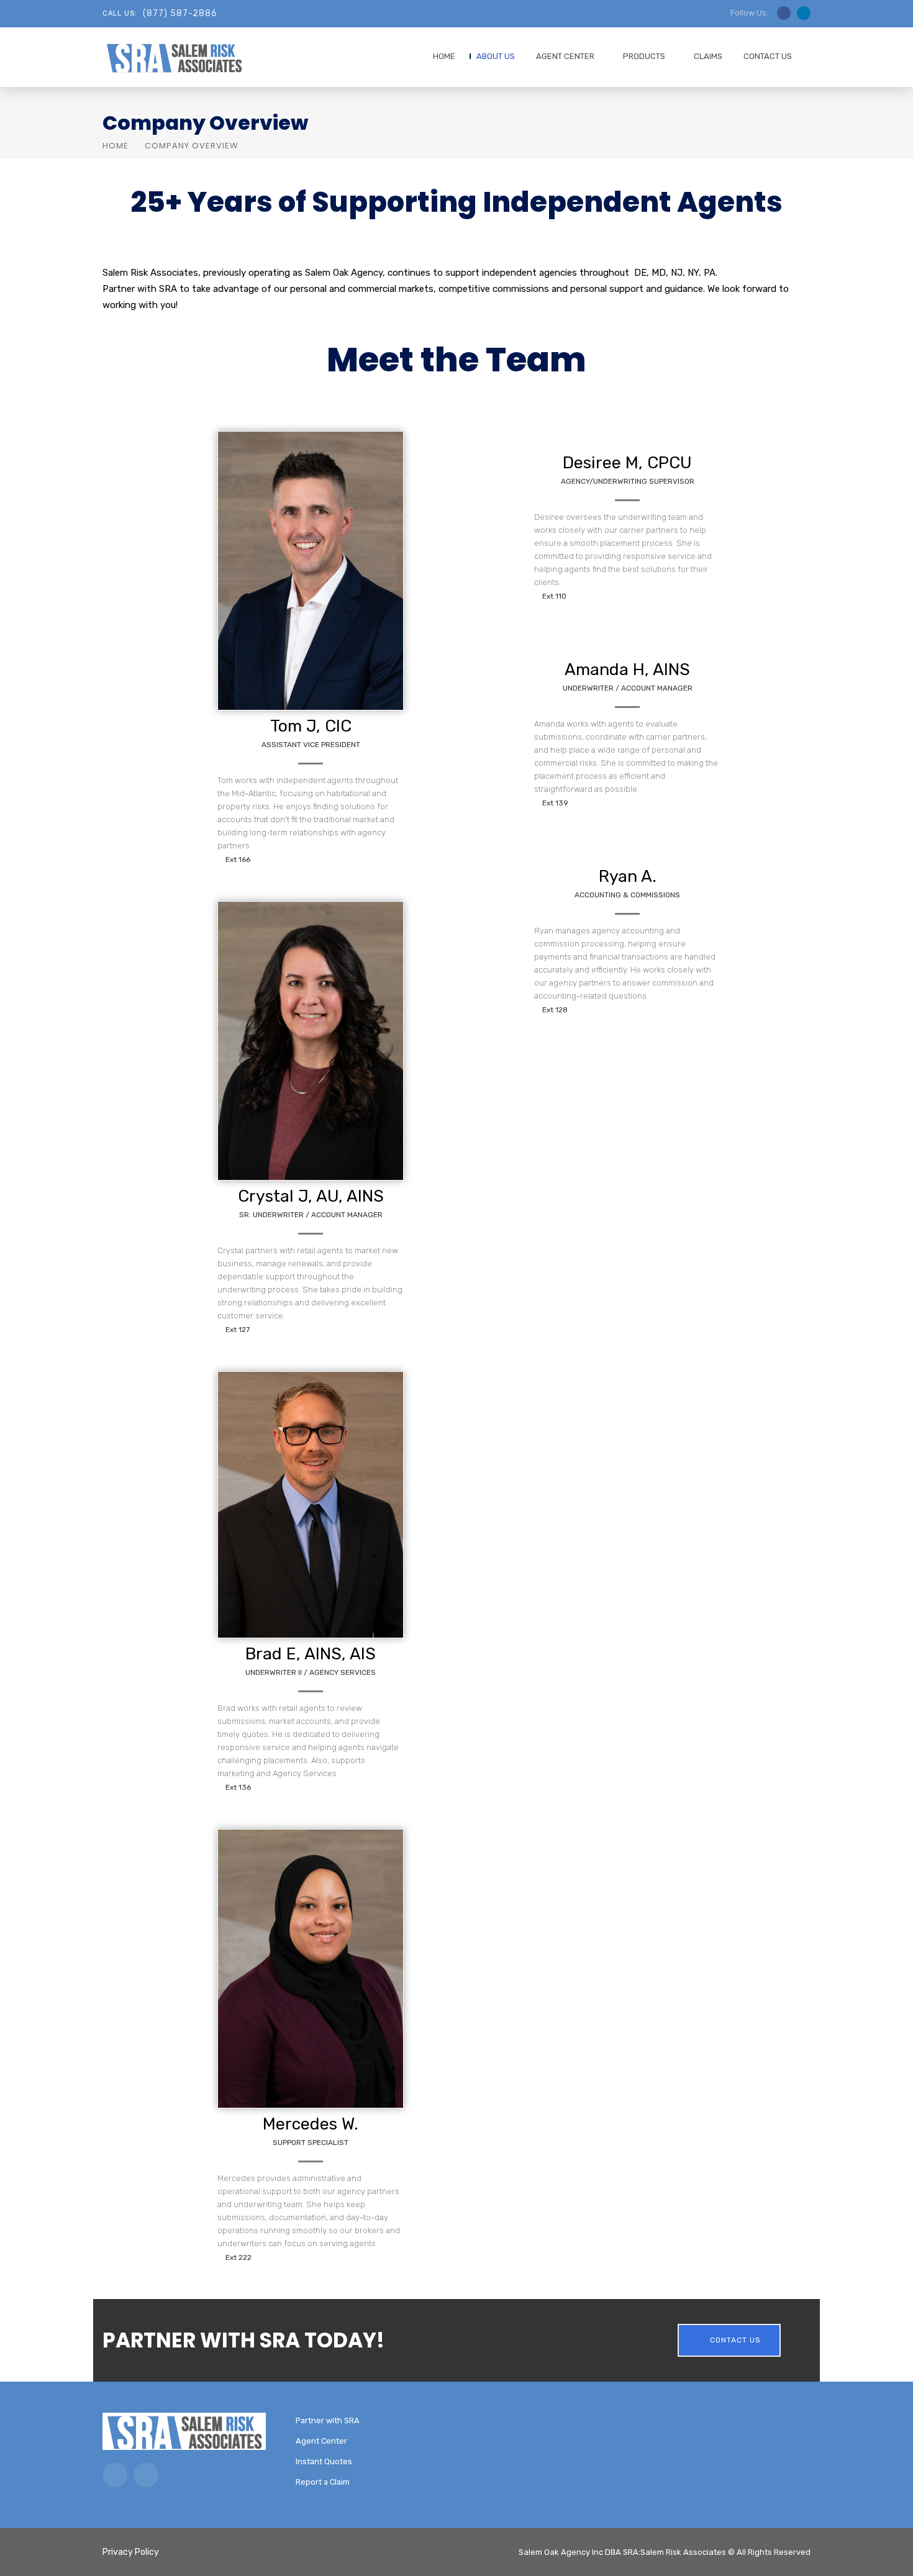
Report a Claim (323, 2482)
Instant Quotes (324, 2461)
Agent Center (565, 56)
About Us (496, 56)
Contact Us (768, 56)
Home (444, 56)
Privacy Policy (131, 2552)
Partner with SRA (328, 2420)
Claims (708, 56)
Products (644, 56)
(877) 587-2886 (180, 13)
